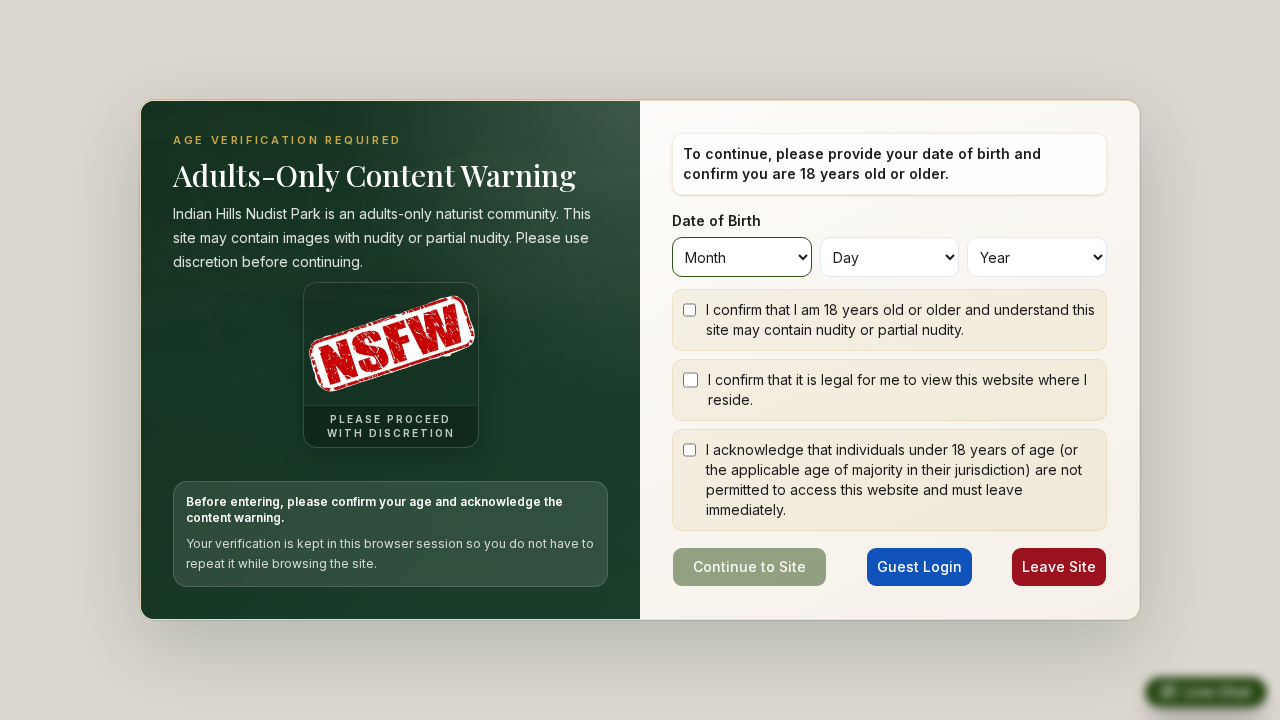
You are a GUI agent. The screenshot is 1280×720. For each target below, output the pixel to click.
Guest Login (919, 566)
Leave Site (1059, 566)
